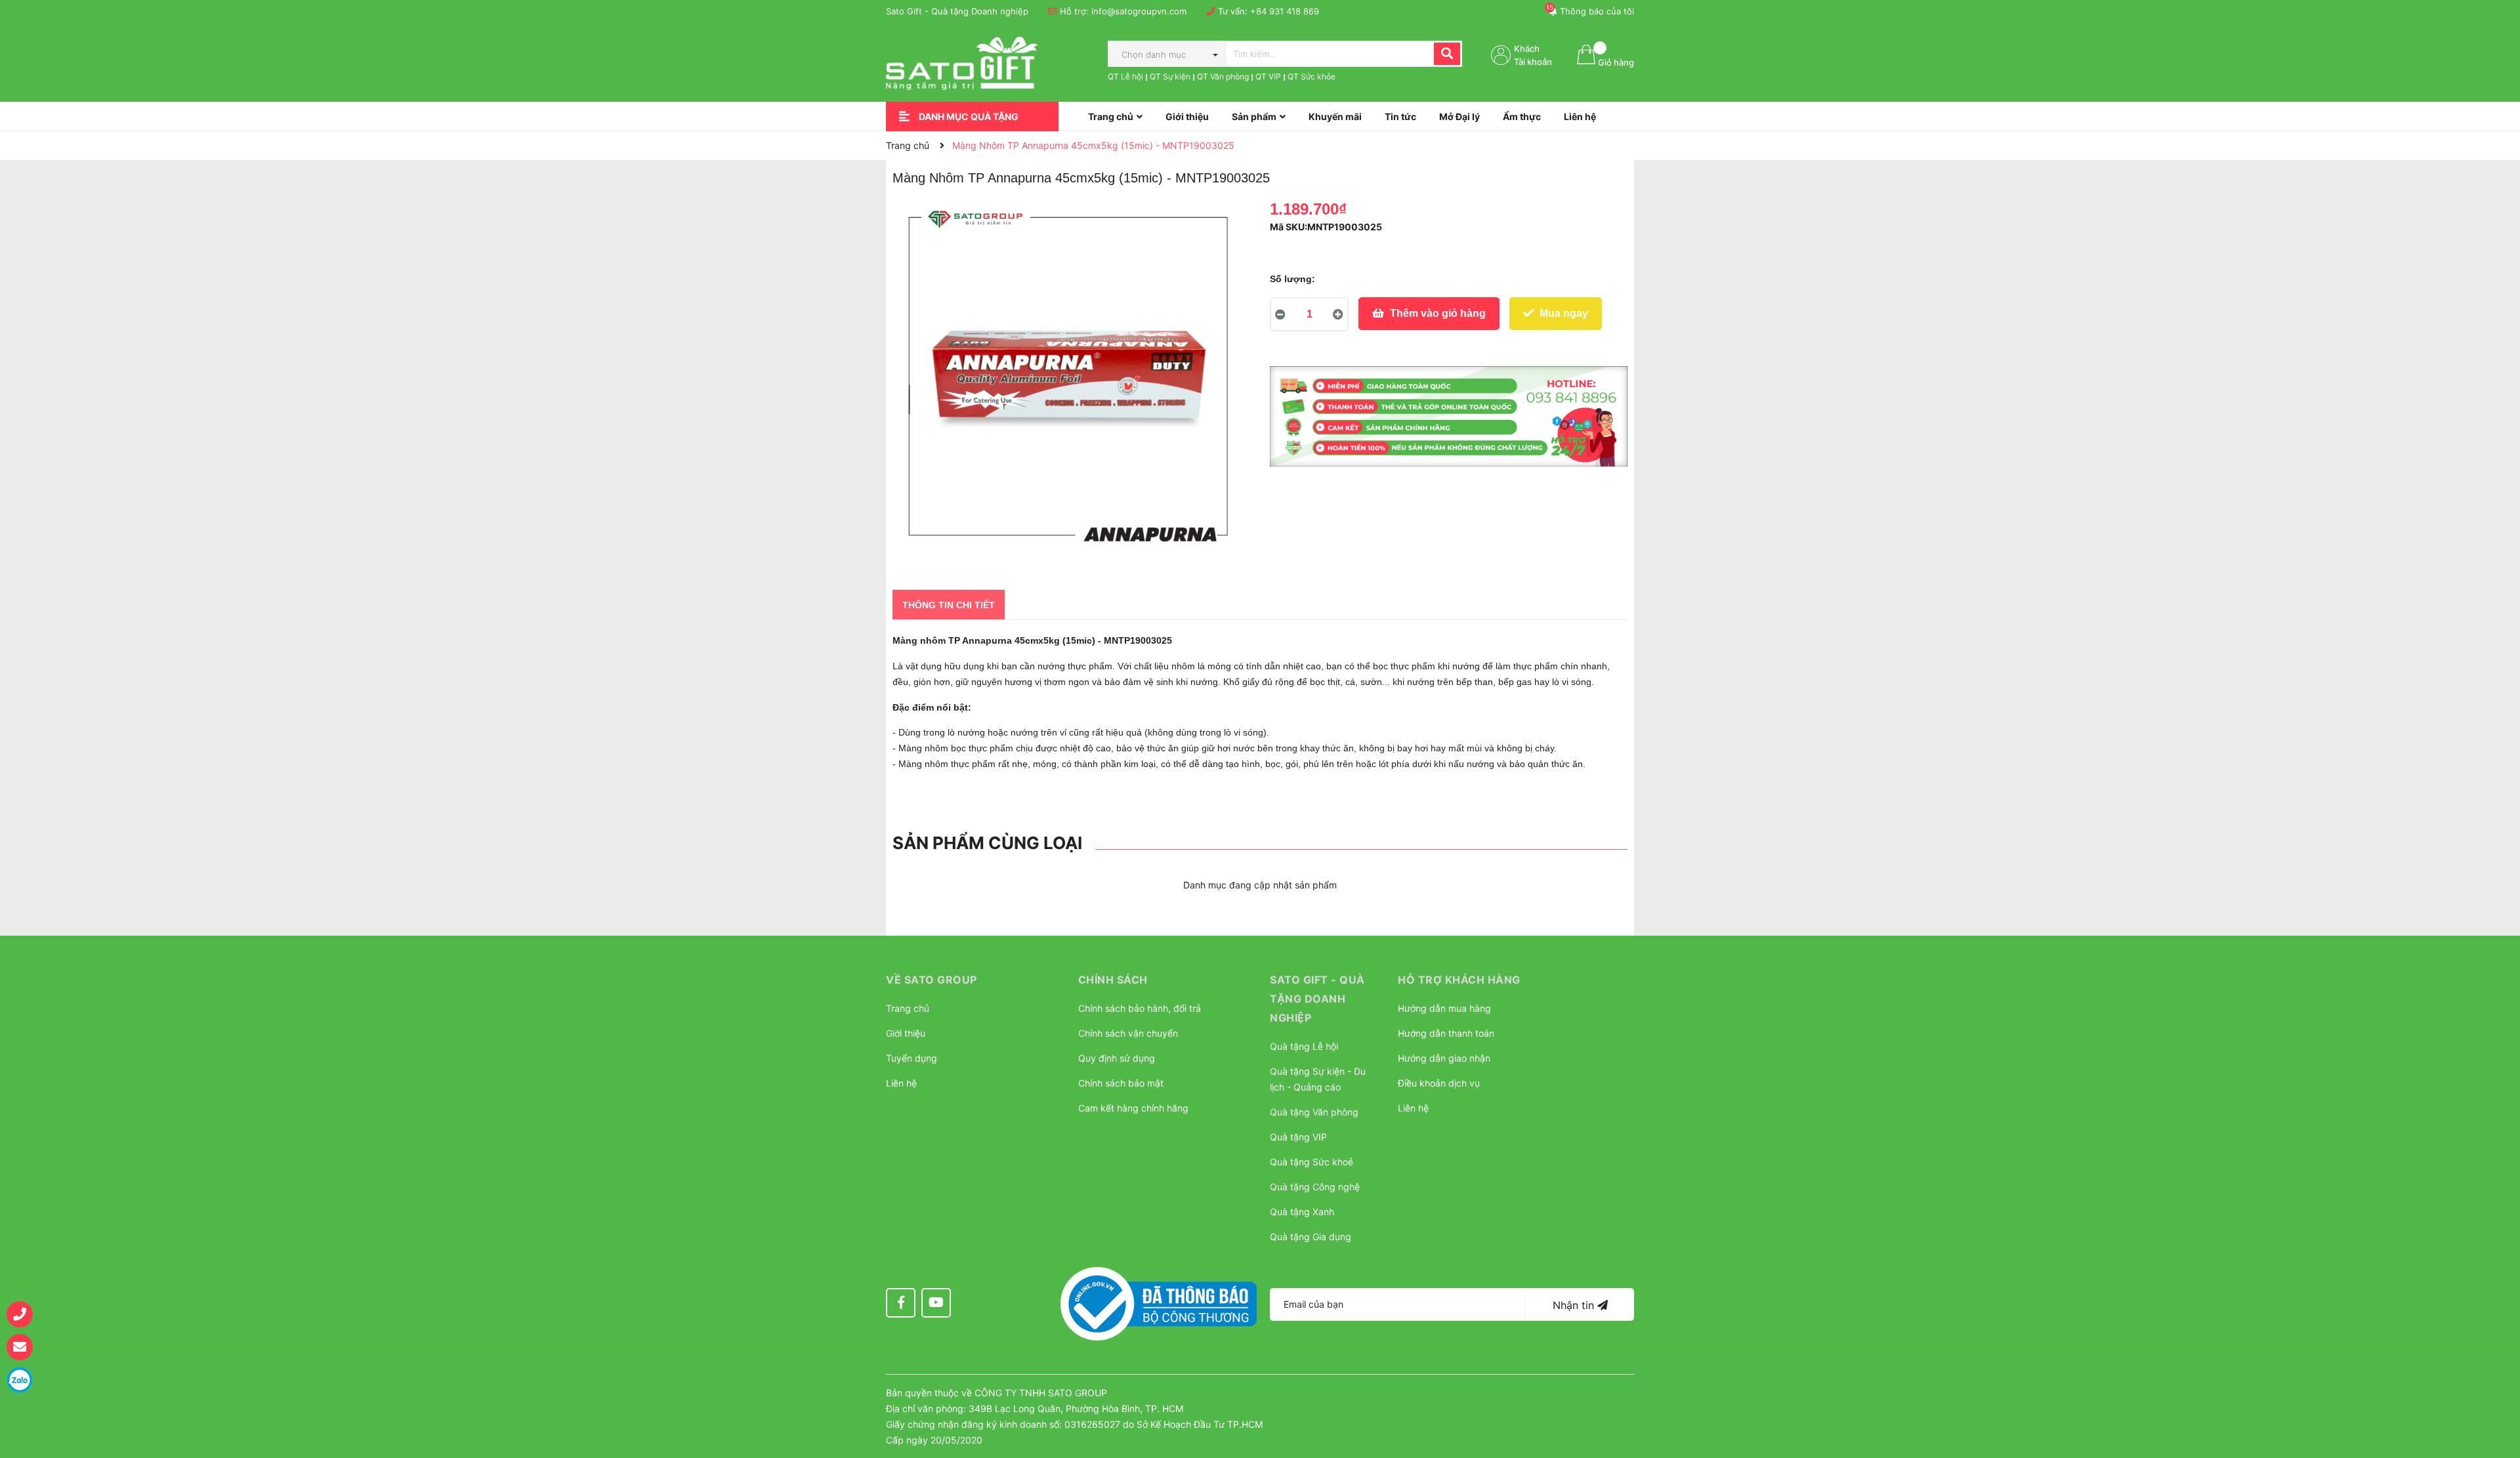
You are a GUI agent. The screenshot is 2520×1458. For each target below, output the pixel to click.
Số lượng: (1292, 279)
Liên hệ (901, 1083)
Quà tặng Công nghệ (1315, 1187)
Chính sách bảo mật (1121, 1083)
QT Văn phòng (1223, 76)
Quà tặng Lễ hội (1304, 1046)
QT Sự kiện (1170, 76)
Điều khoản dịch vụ (1439, 1083)
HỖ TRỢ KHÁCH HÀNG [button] (1459, 980)
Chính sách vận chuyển (1128, 1033)
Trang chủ (908, 1008)
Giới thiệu (906, 1033)
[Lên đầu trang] (2497, 1383)
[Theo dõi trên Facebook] (901, 1303)
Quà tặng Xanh (1302, 1212)
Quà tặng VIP (1298, 1137)
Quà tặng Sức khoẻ (1312, 1162)
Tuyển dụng (912, 1058)
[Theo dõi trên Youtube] (936, 1303)
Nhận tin (1575, 1305)
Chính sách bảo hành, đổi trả (1140, 1008)
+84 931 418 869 (1285, 11)
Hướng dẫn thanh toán (1446, 1033)
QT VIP (1268, 76)
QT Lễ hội (1125, 76)
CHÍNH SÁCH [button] (1113, 980)
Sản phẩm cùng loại (987, 843)
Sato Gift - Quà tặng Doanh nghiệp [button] (1317, 999)
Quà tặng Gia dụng (1311, 1237)
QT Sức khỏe (1312, 76)
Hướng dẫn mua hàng (1444, 1008)
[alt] (1449, 417)
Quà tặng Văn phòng (1314, 1112)
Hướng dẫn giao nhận (1444, 1058)
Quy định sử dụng (1117, 1058)
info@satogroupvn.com (1139, 11)
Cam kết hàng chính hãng (1133, 1108)
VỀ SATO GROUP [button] (932, 980)
